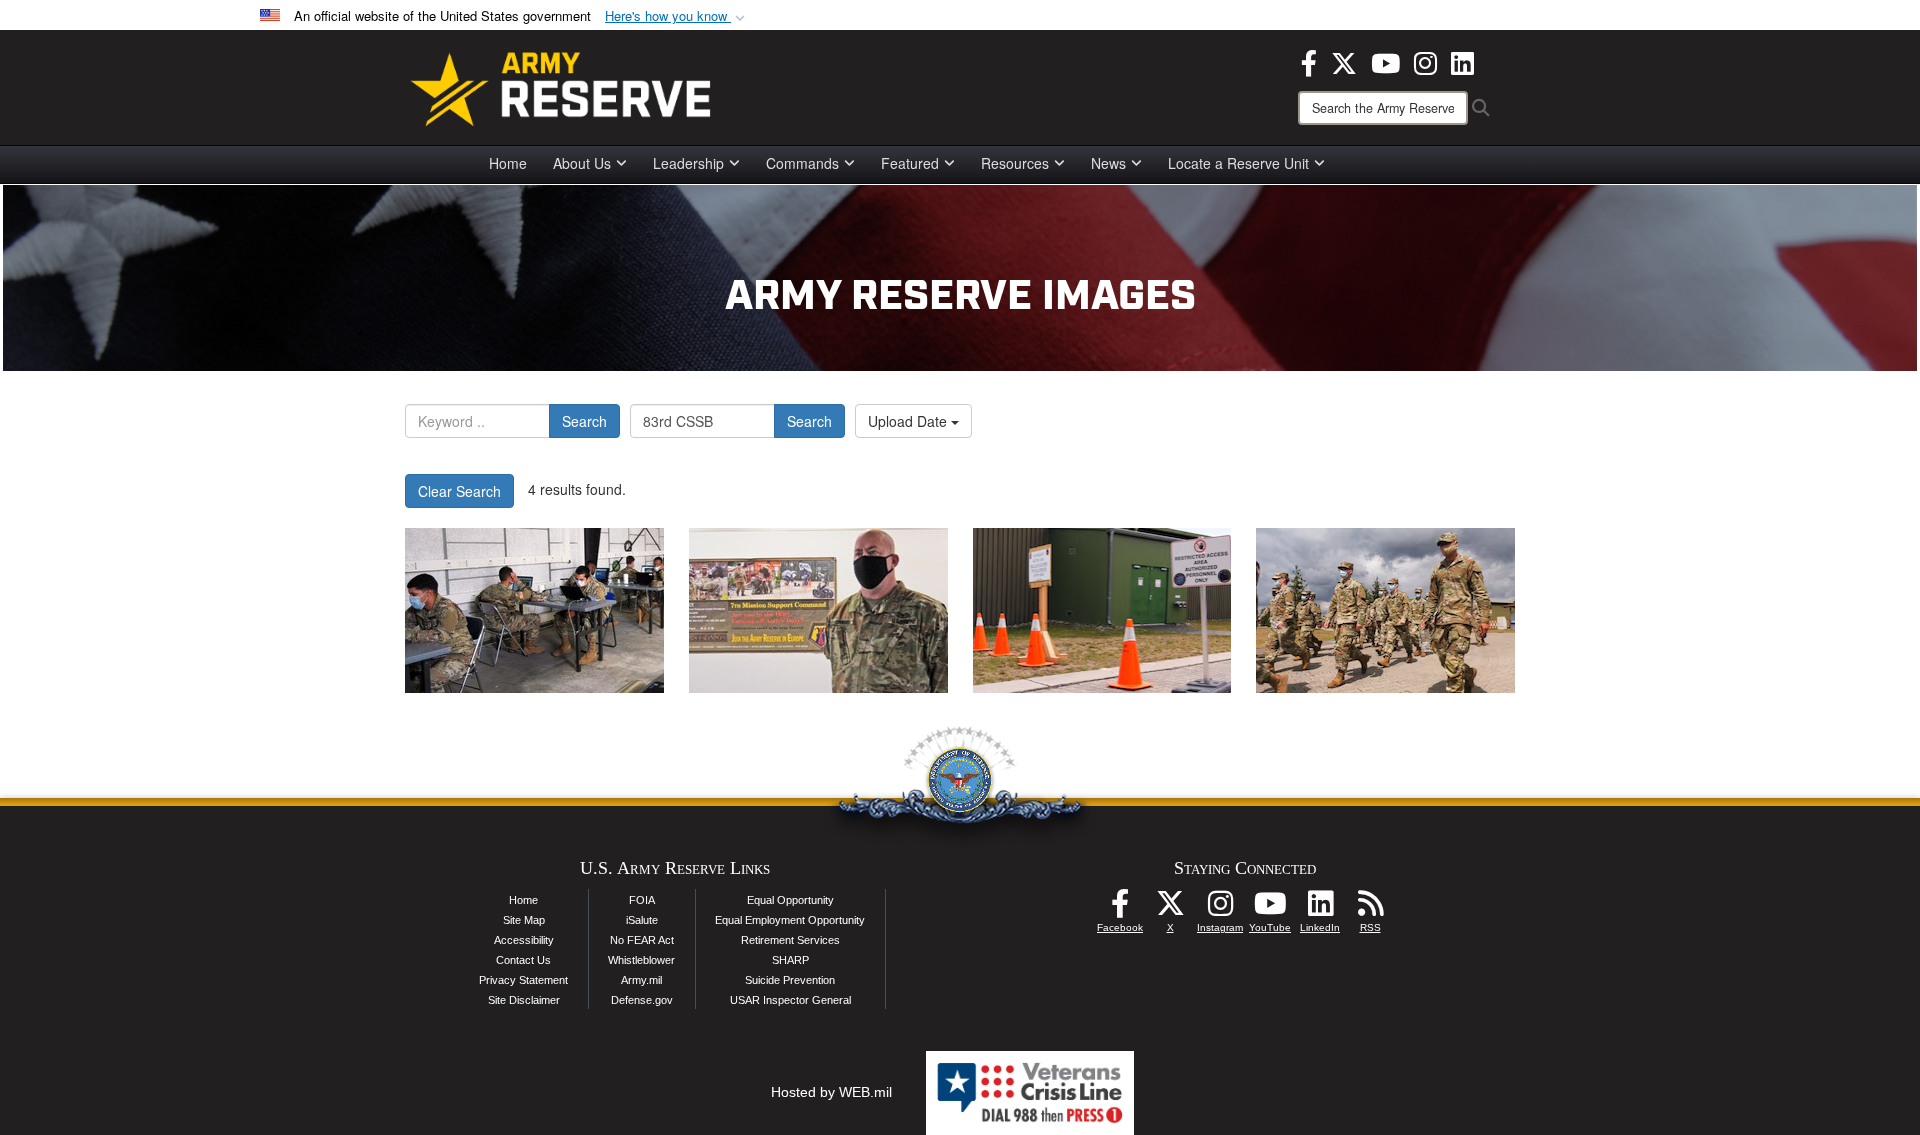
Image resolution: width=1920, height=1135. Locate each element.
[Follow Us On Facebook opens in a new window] (1120, 909)
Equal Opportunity (790, 900)
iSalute (642, 920)
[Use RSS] (1370, 909)
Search (584, 421)
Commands (802, 163)
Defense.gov (642, 1000)
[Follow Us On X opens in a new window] (1170, 909)
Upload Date (909, 421)
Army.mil (641, 980)
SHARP (790, 960)
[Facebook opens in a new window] (1309, 61)
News (1108, 163)
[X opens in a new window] (1344, 61)
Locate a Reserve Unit (1238, 163)
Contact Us (523, 960)
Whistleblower (641, 960)
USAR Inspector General (790, 1000)
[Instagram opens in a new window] (1425, 61)
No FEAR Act (642, 940)
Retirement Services (790, 940)
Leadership (688, 163)
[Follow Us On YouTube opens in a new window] (1270, 909)
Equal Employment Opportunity (790, 920)
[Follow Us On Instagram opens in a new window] (1220, 909)
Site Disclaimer (524, 1000)
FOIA (642, 900)
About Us (582, 163)
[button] (677, 16)
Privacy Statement (523, 980)
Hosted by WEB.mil (831, 1092)
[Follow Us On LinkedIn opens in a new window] (1320, 909)
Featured (910, 163)
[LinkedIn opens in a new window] (1462, 61)
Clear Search (459, 491)
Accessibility (524, 940)
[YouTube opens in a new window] (1385, 61)
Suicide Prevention (790, 980)
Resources (1015, 163)
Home (508, 163)
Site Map (524, 920)
